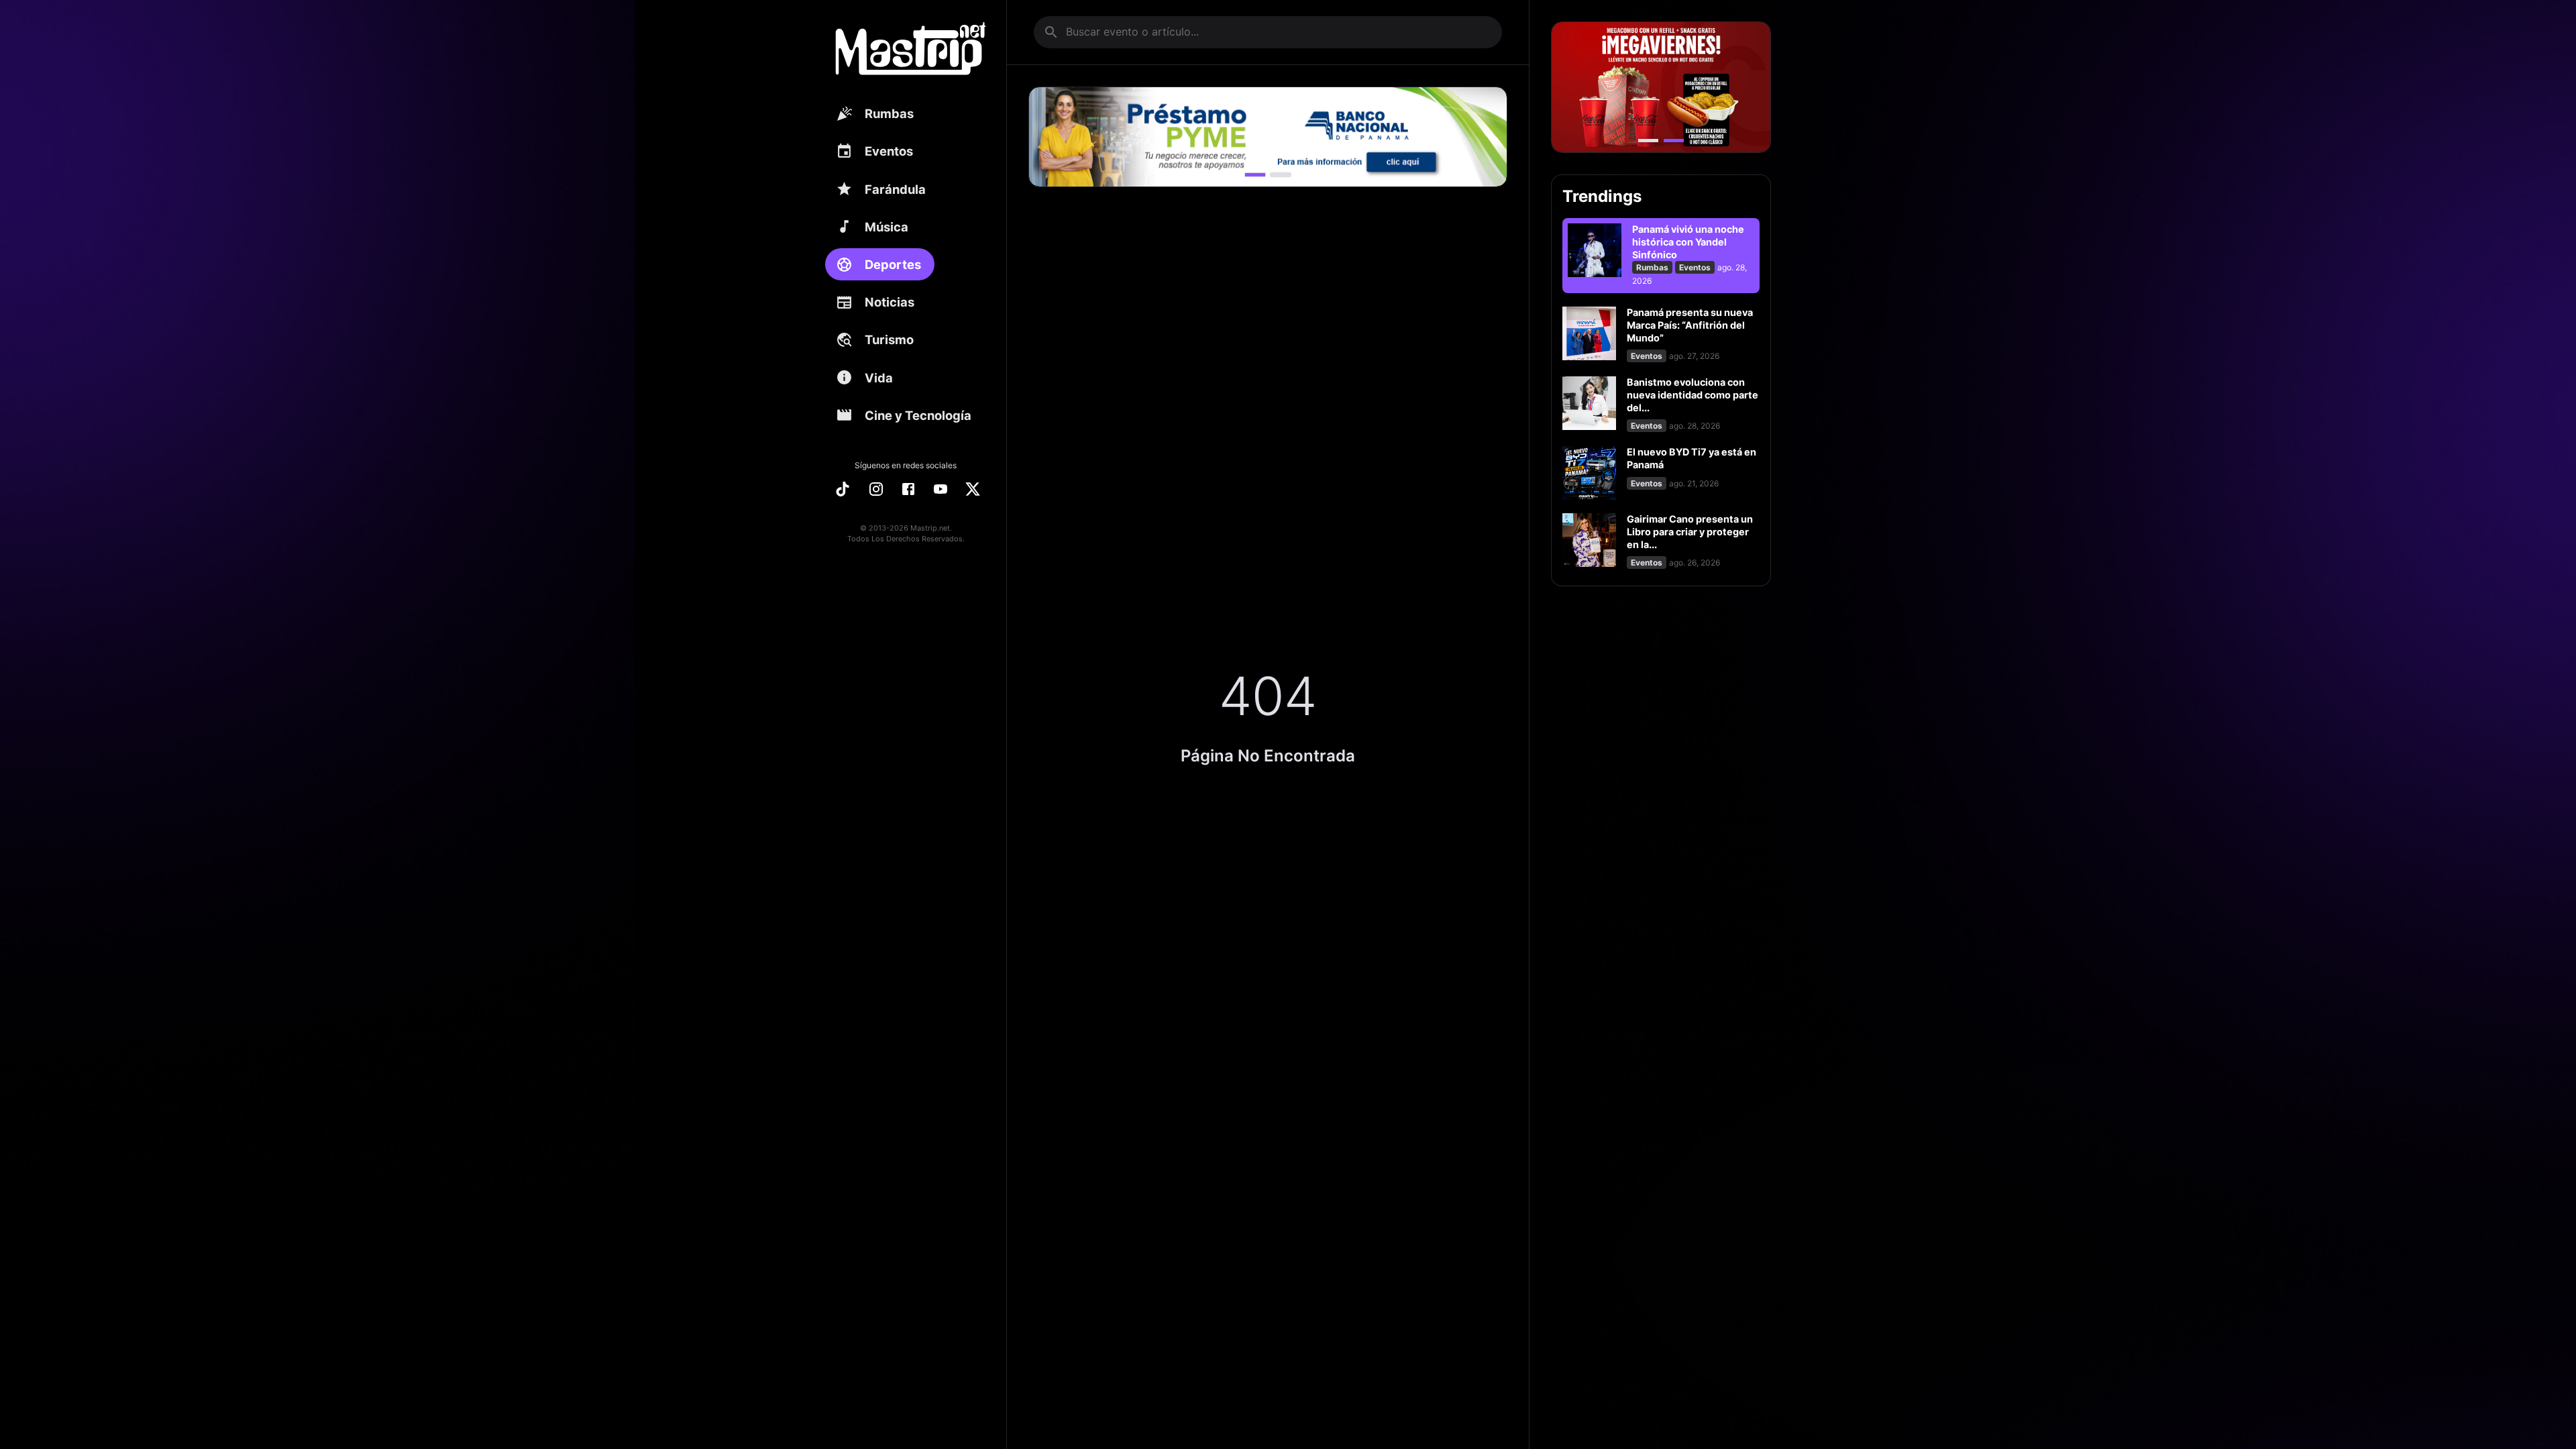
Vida (879, 378)
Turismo (889, 339)
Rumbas (889, 113)
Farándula (895, 189)
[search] (1051, 32)
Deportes (893, 264)
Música (887, 227)
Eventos (889, 151)
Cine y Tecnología (918, 415)
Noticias (890, 302)
